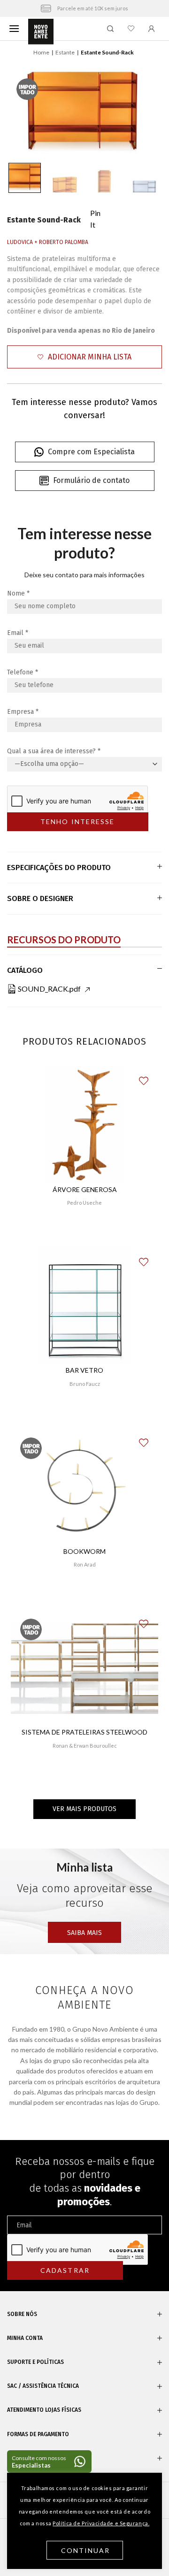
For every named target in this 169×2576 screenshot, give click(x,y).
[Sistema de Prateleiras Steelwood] (84, 1668)
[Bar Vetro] (84, 1306)
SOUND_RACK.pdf (49, 989)
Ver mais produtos (84, 1809)
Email (18, 633)
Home (41, 52)
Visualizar (85, 1230)
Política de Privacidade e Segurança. (101, 2523)
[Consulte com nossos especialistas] (49, 2461)
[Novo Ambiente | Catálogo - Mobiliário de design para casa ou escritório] (41, 32)
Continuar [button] (86, 2550)
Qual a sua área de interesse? (54, 751)
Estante (65, 52)
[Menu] (14, 28)
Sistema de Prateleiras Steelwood (84, 1732)
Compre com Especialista (91, 452)
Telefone (23, 672)
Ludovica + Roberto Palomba (48, 242)
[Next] (145, 110)
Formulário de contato (91, 480)
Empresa (23, 712)
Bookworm (84, 1551)
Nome (18, 593)
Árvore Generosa (85, 1189)
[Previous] (24, 110)
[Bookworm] (84, 1487)
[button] (84, 357)
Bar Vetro (84, 1370)
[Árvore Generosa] (85, 1125)
